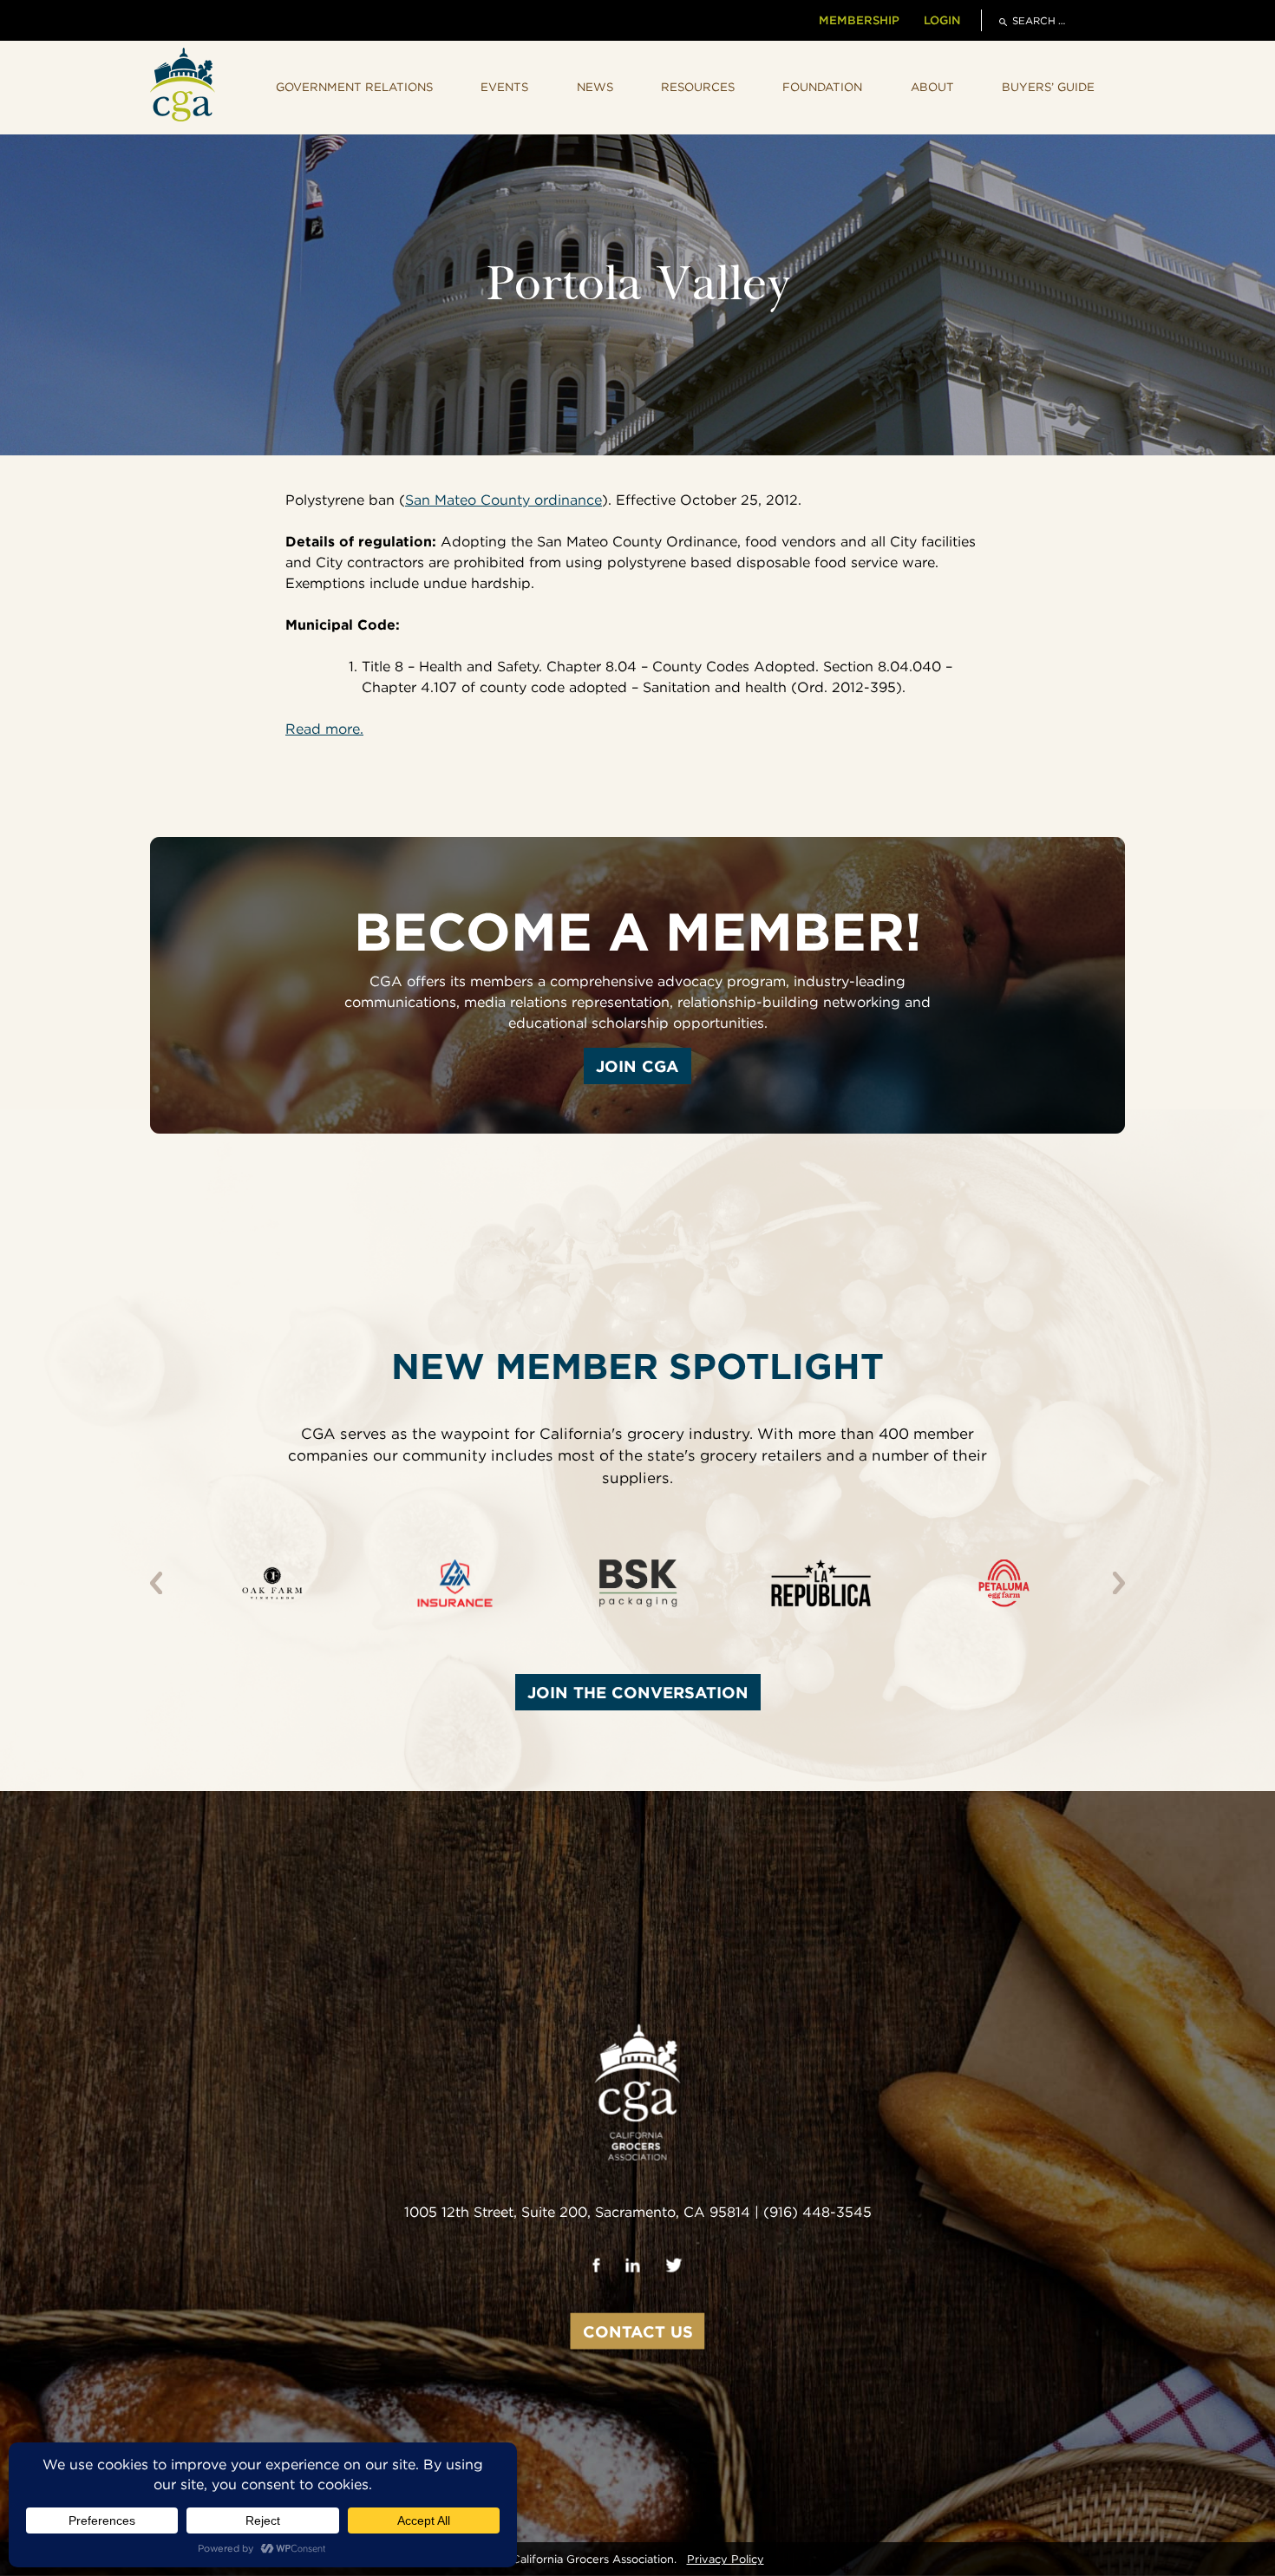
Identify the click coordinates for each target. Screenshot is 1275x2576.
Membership (859, 20)
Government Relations (354, 87)
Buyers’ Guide (1048, 87)
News (595, 87)
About (932, 87)
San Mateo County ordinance (503, 500)
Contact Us (638, 2331)
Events (504, 87)
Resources (698, 87)
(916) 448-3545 (817, 2212)
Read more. (324, 729)
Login (942, 20)
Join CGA (637, 1066)
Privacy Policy (726, 2559)
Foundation (822, 87)
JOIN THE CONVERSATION (638, 1692)
